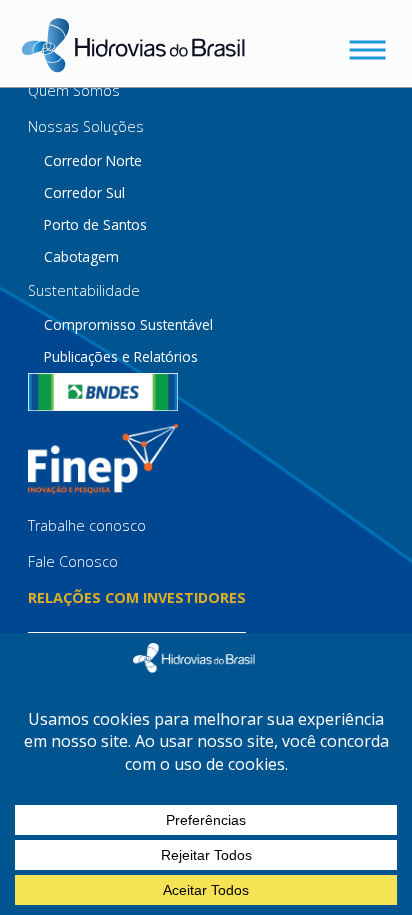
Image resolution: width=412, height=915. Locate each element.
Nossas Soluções (86, 126)
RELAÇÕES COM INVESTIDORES (137, 597)
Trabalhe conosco (87, 525)
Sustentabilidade (84, 290)
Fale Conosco (73, 561)
